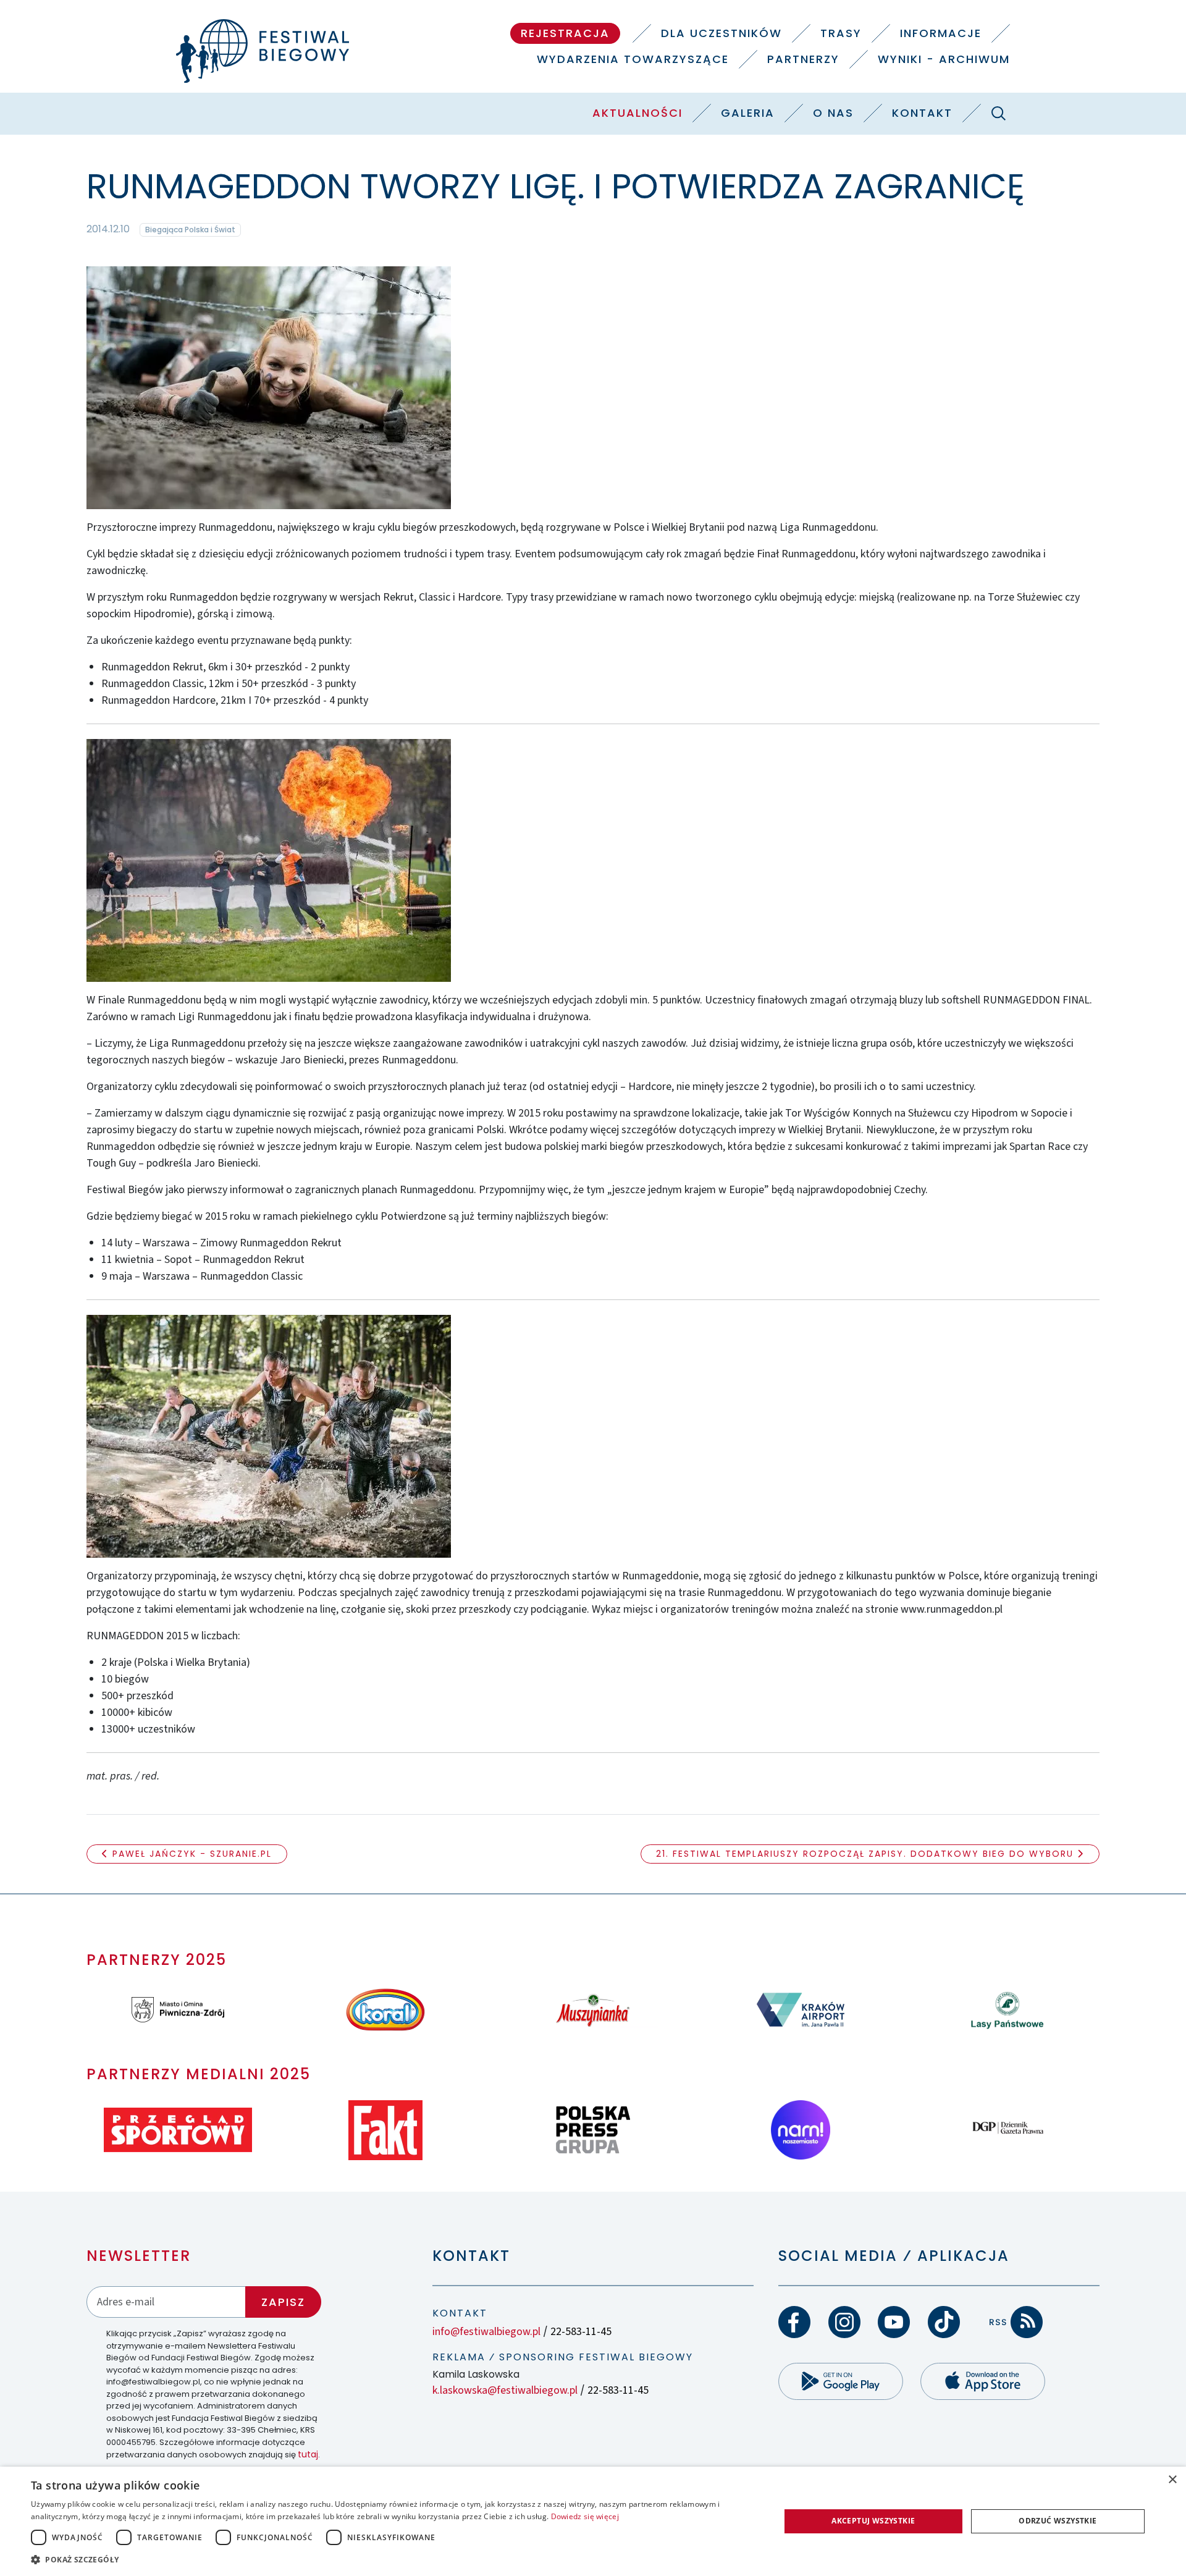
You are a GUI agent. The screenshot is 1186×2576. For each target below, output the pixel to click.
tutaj (308, 2454)
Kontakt (922, 113)
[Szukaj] (998, 113)
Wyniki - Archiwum (944, 59)
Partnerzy (803, 59)
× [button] (1172, 2480)
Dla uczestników (721, 33)
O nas (833, 113)
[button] (394, 2559)
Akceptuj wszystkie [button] (873, 2521)
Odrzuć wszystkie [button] (1058, 2521)
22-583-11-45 (581, 2332)
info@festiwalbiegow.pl (486, 2332)
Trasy (841, 33)
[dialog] (593, 2521)
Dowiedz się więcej (585, 2516)
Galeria (748, 113)
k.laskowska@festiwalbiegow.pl (505, 2390)
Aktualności (637, 113)
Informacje (941, 33)
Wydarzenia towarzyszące (633, 59)
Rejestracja (565, 33)
